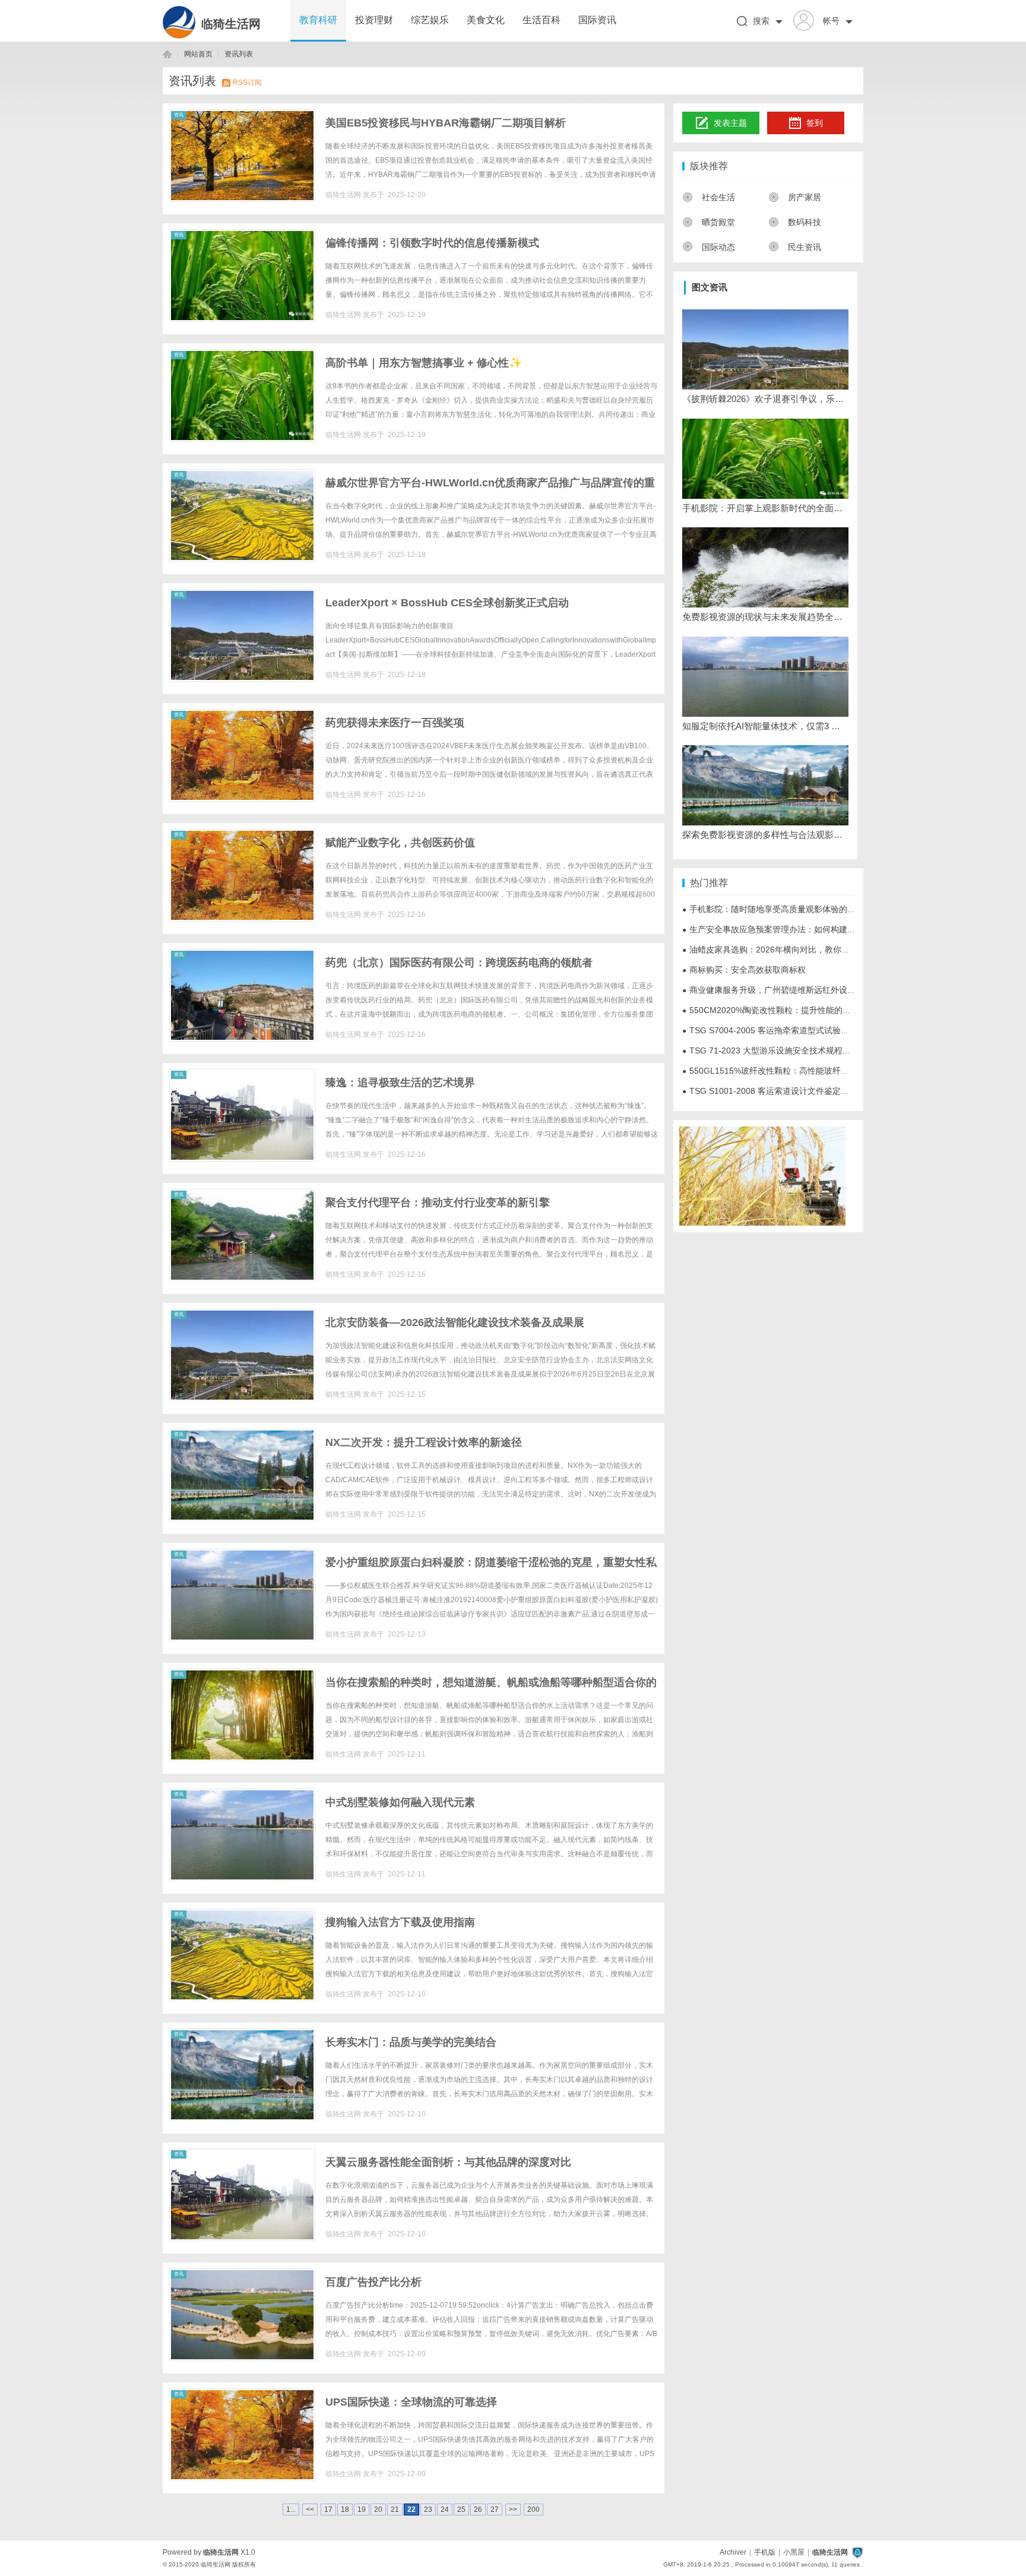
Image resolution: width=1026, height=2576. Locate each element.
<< (310, 2509)
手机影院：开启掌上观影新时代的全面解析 (765, 508)
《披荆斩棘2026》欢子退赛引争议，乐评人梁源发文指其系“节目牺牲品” (765, 399)
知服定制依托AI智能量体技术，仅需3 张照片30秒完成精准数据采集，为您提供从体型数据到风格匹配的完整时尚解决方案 (765, 726)
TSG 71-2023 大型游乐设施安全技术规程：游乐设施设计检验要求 (808, 1050)
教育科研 (318, 20)
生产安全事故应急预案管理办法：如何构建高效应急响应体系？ (802, 929)
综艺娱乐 (430, 20)
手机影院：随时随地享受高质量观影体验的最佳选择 (781, 909)
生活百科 (541, 20)
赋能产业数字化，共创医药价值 (400, 843)
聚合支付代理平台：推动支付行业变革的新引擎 (438, 1202)
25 (461, 2509)
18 (345, 2509)
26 (478, 2509)
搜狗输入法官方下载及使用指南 (400, 1922)
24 (445, 2509)
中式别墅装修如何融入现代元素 (400, 1802)
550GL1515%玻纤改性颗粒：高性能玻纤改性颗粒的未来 (791, 1071)
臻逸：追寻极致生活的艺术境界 (400, 1083)
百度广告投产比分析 (373, 2282)
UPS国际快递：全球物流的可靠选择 (411, 2402)
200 (533, 2509)
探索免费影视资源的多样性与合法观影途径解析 (765, 835)
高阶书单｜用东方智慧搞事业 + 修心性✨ (424, 363)
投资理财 (374, 20)
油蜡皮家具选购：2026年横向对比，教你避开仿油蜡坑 (787, 950)
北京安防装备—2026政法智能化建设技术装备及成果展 (455, 1322)
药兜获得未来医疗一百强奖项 (395, 723)
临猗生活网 (231, 24)
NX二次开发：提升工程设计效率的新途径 (424, 1442)
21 (395, 2509)
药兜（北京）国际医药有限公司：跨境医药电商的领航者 (459, 963)
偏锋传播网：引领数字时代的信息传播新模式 (432, 243)
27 (495, 2509)
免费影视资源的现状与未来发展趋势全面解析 (765, 617)
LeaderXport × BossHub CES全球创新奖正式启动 (447, 603)
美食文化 (486, 20)
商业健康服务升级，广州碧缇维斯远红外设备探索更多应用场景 (802, 990)
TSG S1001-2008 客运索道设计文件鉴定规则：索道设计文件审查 (807, 1091)
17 (328, 2509)
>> (513, 2509)
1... (291, 2509)
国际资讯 (597, 20)
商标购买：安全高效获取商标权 (744, 970)
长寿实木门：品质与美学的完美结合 (411, 2042)
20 (378, 2509)
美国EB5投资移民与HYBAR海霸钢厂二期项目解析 (446, 123)
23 (428, 2509)
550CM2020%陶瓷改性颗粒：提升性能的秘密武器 (779, 1010)
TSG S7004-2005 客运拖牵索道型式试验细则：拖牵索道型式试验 (807, 1030)
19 (362, 2509)
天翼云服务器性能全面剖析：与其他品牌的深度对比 (448, 2162)
